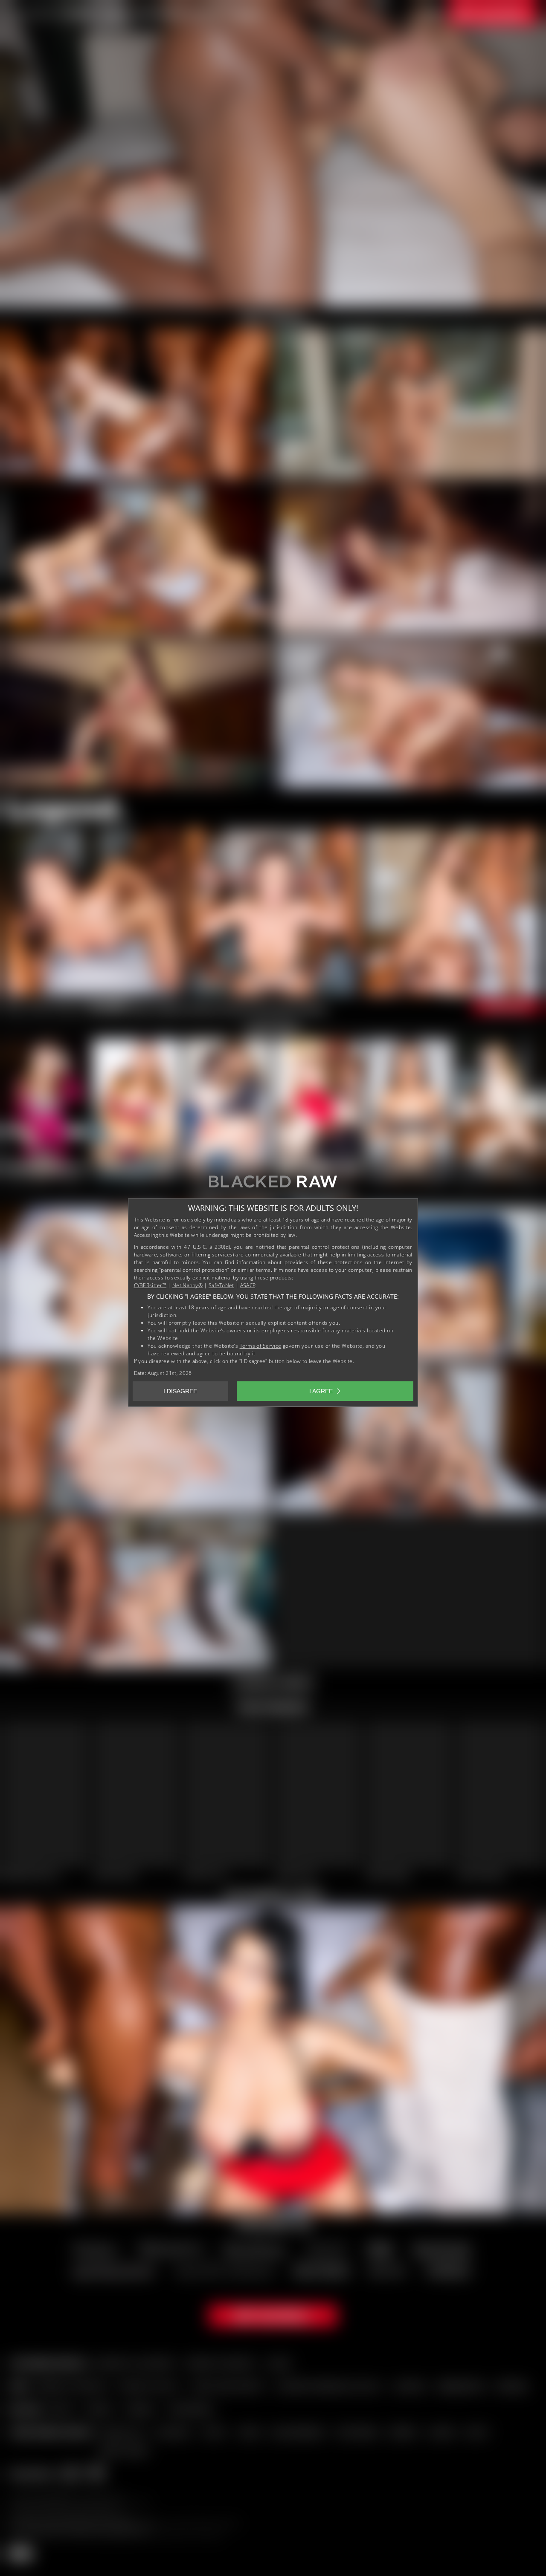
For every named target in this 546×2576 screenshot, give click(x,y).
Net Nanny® (187, 1285)
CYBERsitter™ (150, 1285)
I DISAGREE (180, 1391)
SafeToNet (221, 1285)
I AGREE (321, 1391)
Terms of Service (261, 1346)
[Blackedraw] (273, 1185)
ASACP (248, 1285)
